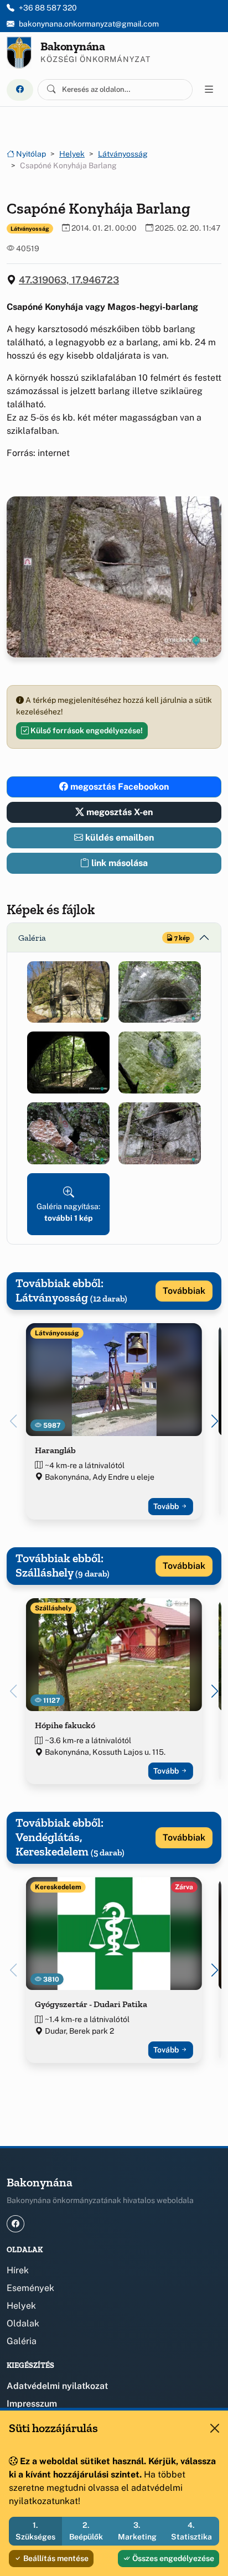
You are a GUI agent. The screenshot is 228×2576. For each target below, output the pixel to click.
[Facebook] (20, 90)
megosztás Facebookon (118, 787)
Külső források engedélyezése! (86, 730)
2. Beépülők (86, 2531)
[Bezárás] (215, 2428)
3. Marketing (137, 2531)
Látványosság (123, 154)
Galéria (22, 2341)
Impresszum (32, 2404)
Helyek (72, 154)
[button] (68, 992)
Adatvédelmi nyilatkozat (57, 2386)
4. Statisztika (191, 2531)
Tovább (167, 1506)
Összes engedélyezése (172, 2558)
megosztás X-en (118, 812)
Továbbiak (184, 1291)
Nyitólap (30, 154)
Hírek (18, 2270)
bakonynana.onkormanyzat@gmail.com (89, 24)
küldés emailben (118, 838)
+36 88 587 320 (48, 8)
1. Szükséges (35, 2531)
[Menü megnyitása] (209, 90)
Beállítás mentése (55, 2558)
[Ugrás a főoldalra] (19, 53)
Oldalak (23, 2323)
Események (30, 2288)
